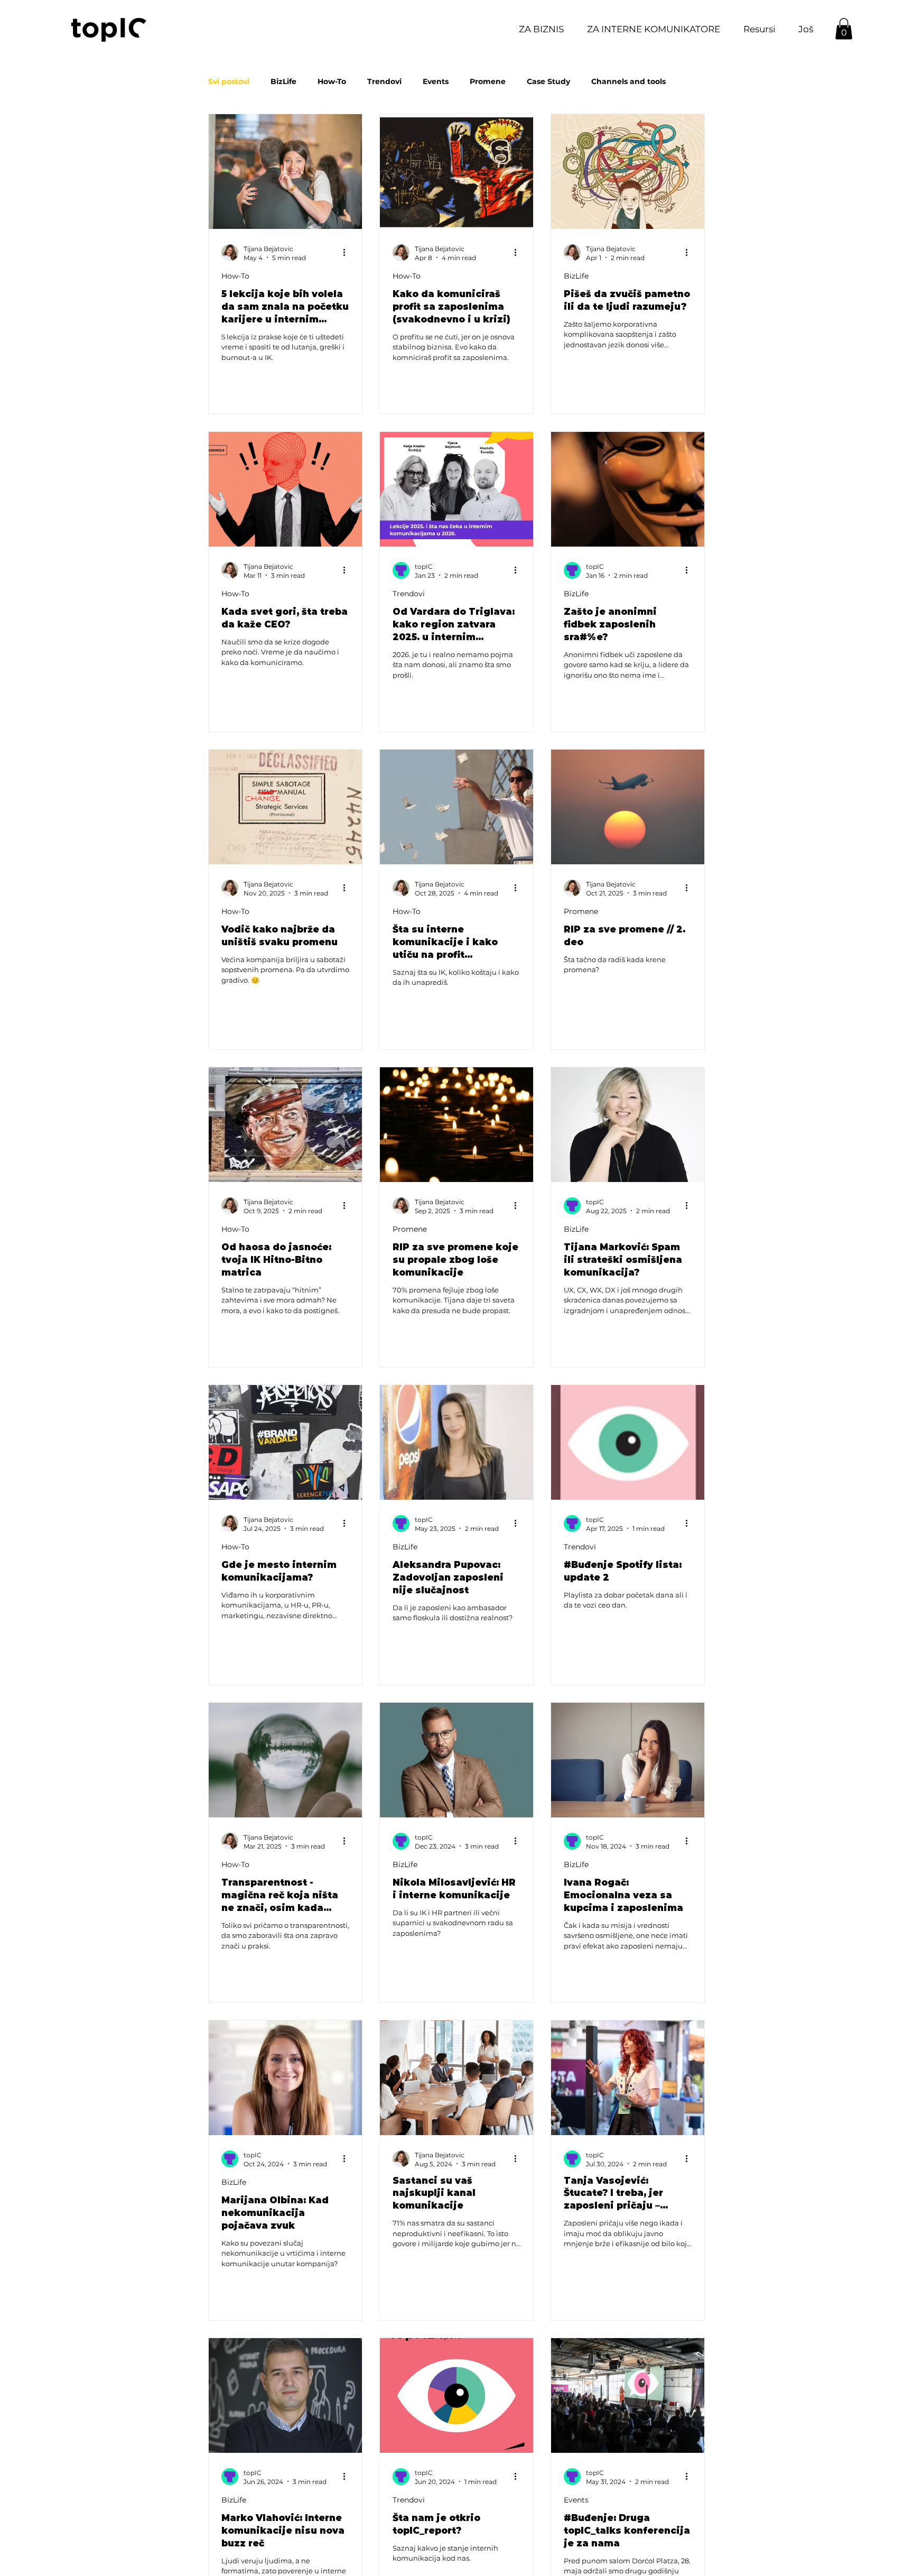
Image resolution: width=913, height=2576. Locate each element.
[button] (756, 29)
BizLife (283, 82)
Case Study (548, 82)
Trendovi (384, 82)
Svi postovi (229, 82)
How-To (332, 82)
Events (436, 82)
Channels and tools (628, 82)
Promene (488, 82)
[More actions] (348, 253)
